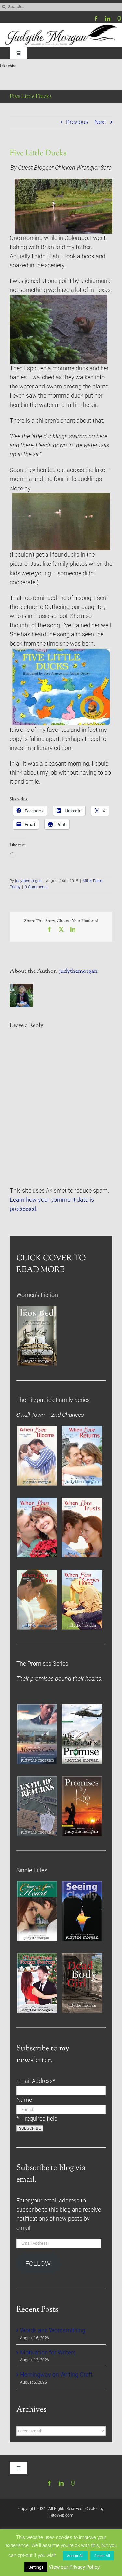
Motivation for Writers (48, 2353)
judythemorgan (28, 881)
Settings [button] (36, 2567)
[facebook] (96, 19)
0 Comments (36, 887)
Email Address (36, 2081)
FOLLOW (38, 2264)
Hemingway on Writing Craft (56, 2375)
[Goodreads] (119, 19)
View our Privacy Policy (74, 2567)
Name (24, 2100)
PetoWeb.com (61, 2515)
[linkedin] (108, 19)
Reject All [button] (102, 2556)
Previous (77, 122)
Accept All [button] (75, 2556)
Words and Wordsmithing (53, 2330)
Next (100, 122)
